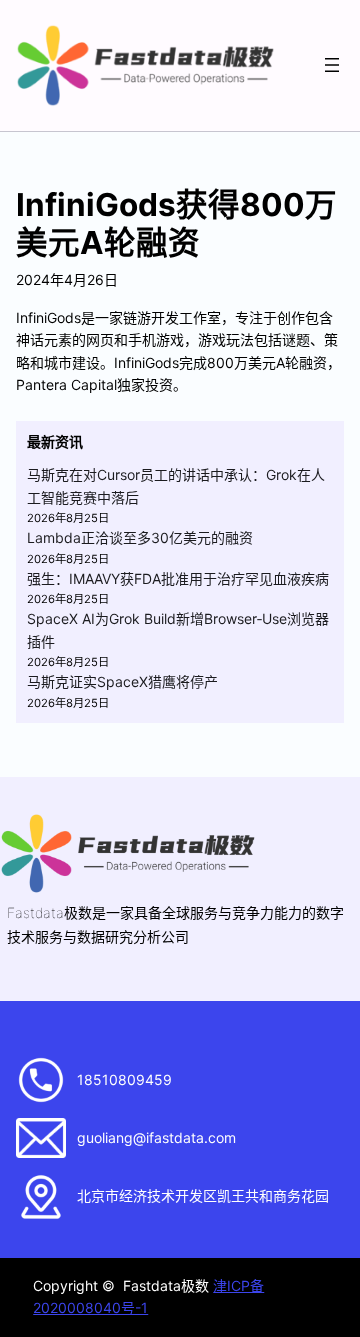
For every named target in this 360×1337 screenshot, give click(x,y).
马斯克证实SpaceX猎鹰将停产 (122, 681)
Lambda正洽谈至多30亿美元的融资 (140, 537)
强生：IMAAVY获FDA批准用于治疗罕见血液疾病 (178, 578)
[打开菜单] (332, 65)
